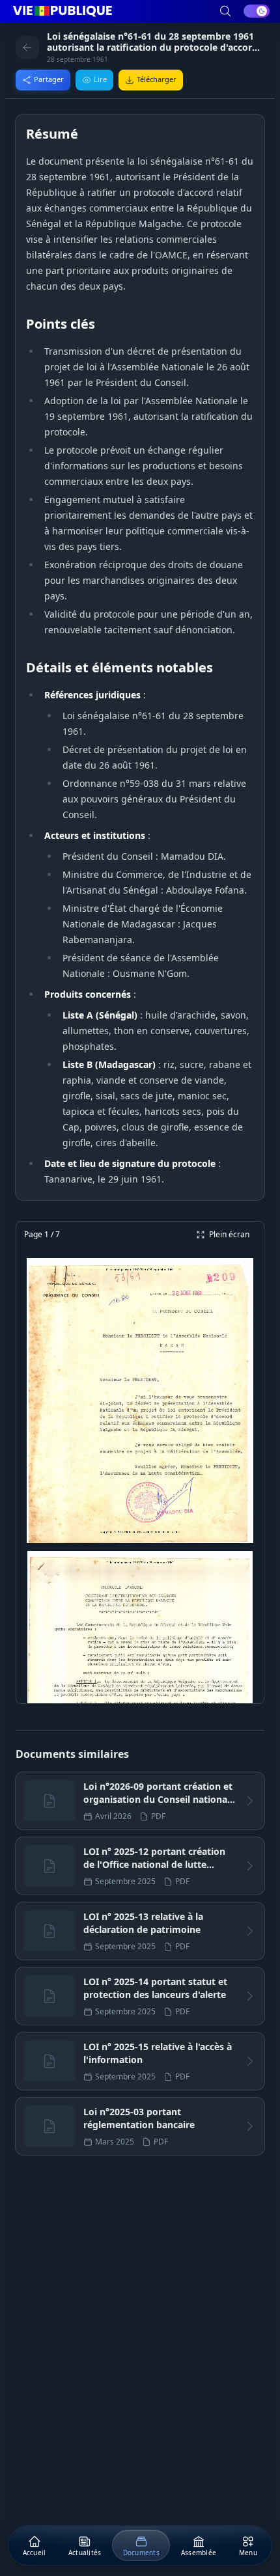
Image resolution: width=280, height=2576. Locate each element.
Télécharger (157, 79)
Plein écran (229, 1234)
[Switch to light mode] (257, 11)
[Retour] (27, 48)
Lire (100, 79)
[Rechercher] (225, 11)
